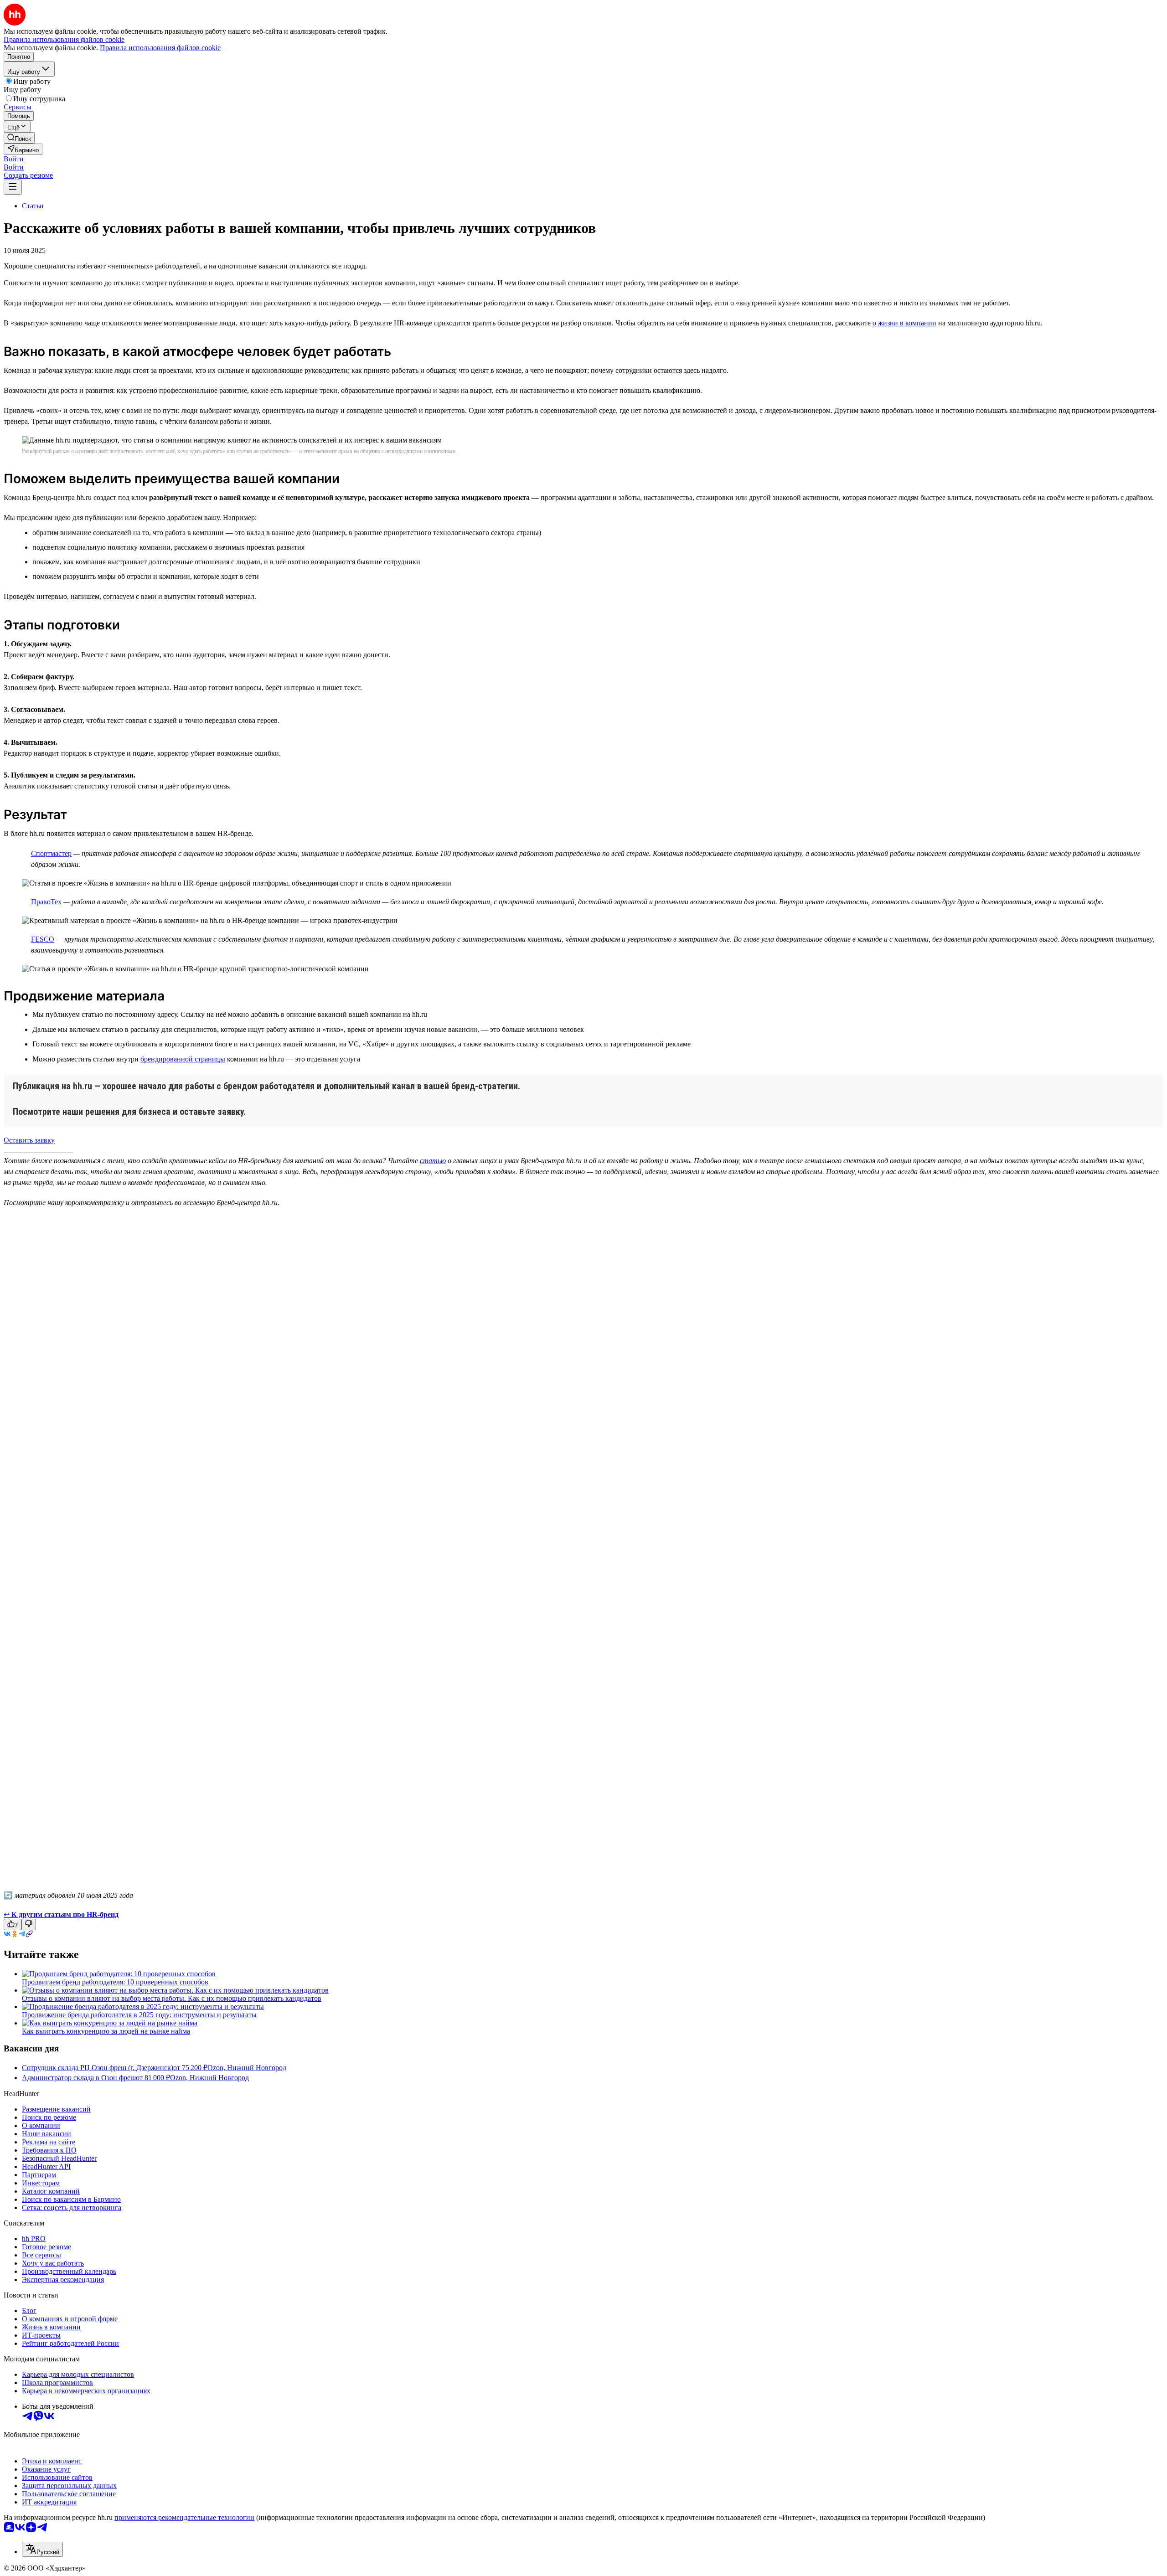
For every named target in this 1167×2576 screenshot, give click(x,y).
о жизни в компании (904, 323)
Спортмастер (51, 853)
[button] (14, 159)
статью (433, 1161)
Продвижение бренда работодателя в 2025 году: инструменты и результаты (139, 2015)
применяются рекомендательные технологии (184, 2517)
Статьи (33, 206)
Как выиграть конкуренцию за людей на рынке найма (106, 2031)
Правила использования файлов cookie (160, 48)
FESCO (43, 939)
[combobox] (42, 2549)
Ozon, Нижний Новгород (247, 2068)
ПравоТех (46, 902)
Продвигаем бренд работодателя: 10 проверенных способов (115, 1982)
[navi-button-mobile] (13, 187)
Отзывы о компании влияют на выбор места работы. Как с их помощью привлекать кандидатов (172, 1998)
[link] (19, 138)
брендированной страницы (183, 1059)
